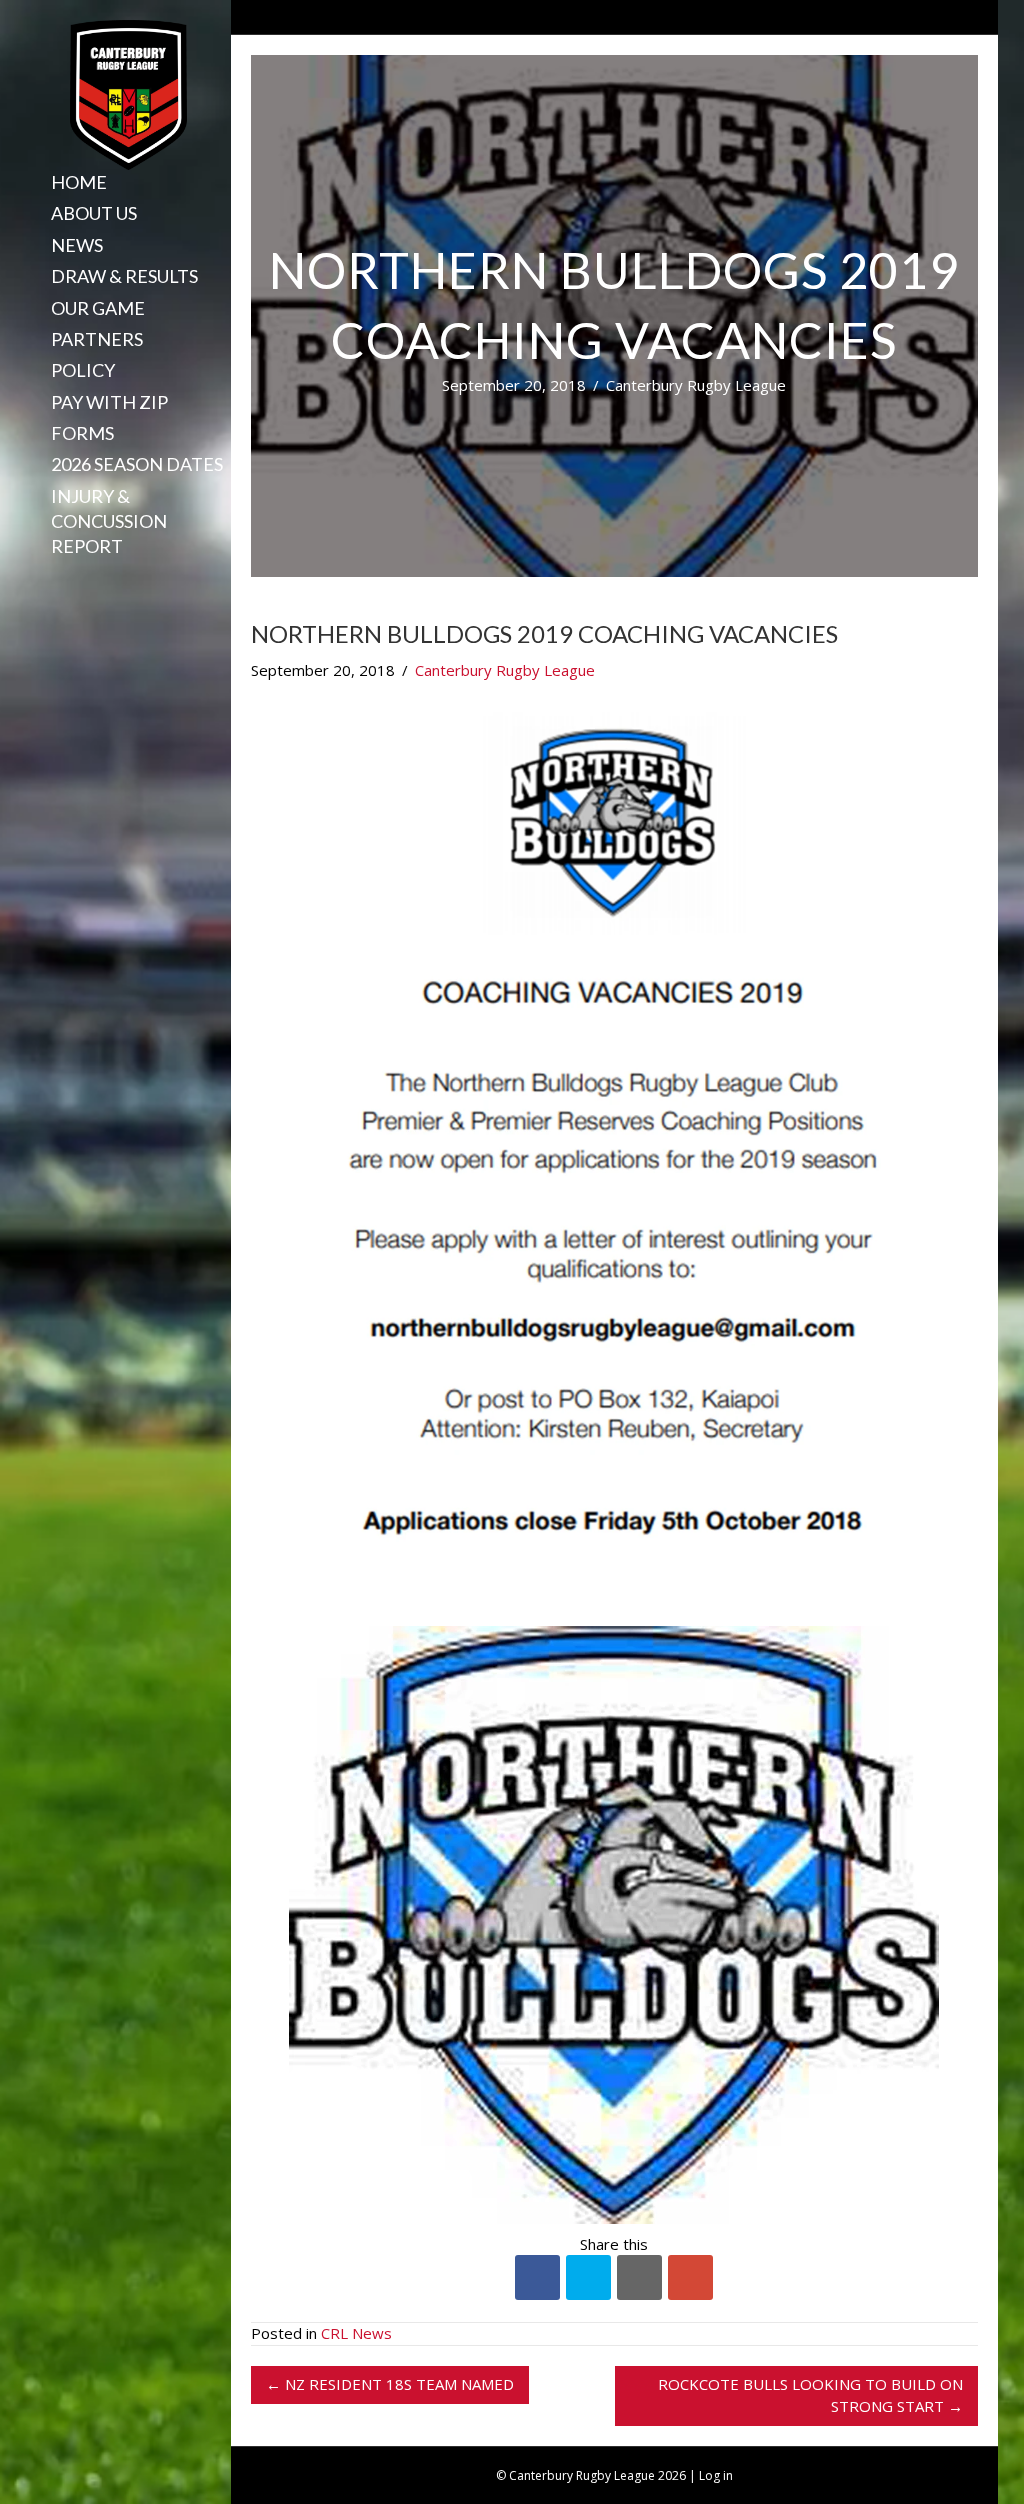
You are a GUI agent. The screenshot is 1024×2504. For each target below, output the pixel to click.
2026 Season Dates (137, 464)
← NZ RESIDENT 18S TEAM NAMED (390, 2384)
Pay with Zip (109, 402)
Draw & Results (124, 276)
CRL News (356, 2333)
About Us (94, 213)
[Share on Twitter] (588, 2277)
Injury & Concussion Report (109, 521)
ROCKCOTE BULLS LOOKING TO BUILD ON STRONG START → (810, 2395)
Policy (83, 370)
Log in (716, 2475)
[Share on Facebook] (537, 2277)
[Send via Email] (639, 2277)
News (77, 245)
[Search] (44, 581)
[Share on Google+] (690, 2277)
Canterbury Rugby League (696, 385)
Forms (82, 433)
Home (79, 182)
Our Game (98, 308)
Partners (97, 339)
